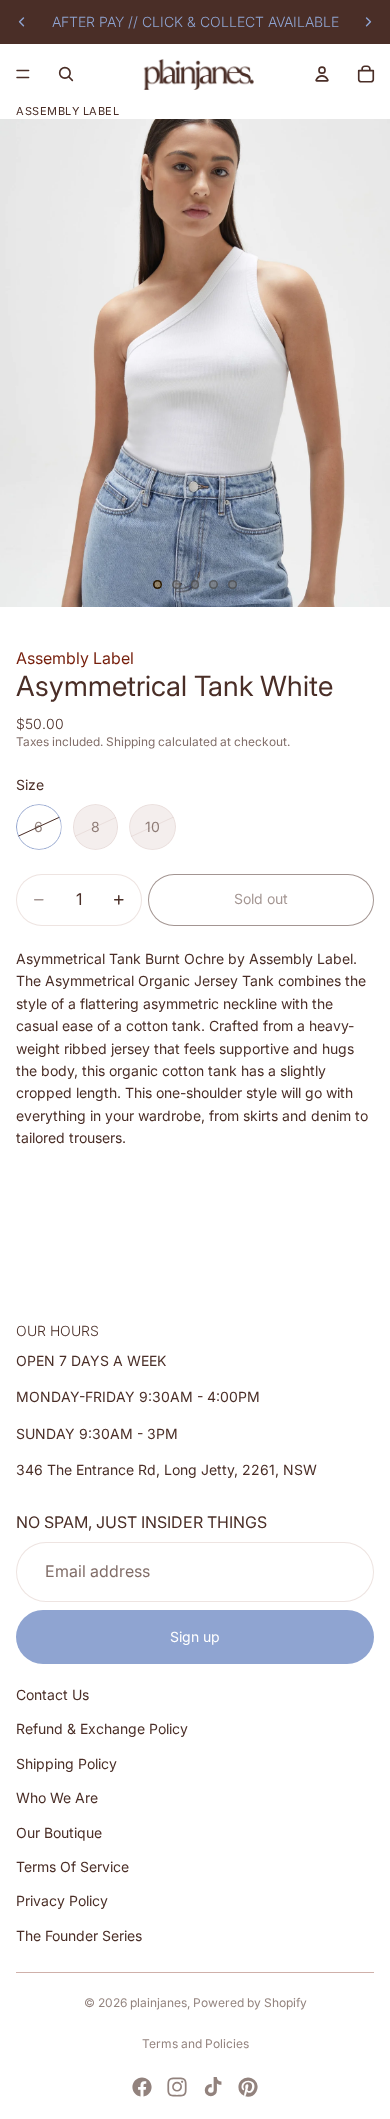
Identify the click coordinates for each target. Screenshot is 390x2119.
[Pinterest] (248, 2087)
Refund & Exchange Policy (102, 1728)
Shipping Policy (66, 1762)
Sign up (195, 1635)
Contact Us (52, 1694)
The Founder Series (79, 1934)
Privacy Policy (62, 1900)
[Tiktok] (213, 2087)
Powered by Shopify (250, 2002)
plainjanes (158, 2002)
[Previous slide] (22, 22)
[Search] (66, 74)
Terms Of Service (72, 1866)
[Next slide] (368, 22)
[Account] (322, 74)
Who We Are (57, 1797)
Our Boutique (59, 1831)
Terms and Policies (195, 2043)
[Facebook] (142, 2087)
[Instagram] (177, 2087)
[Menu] (23, 74)
